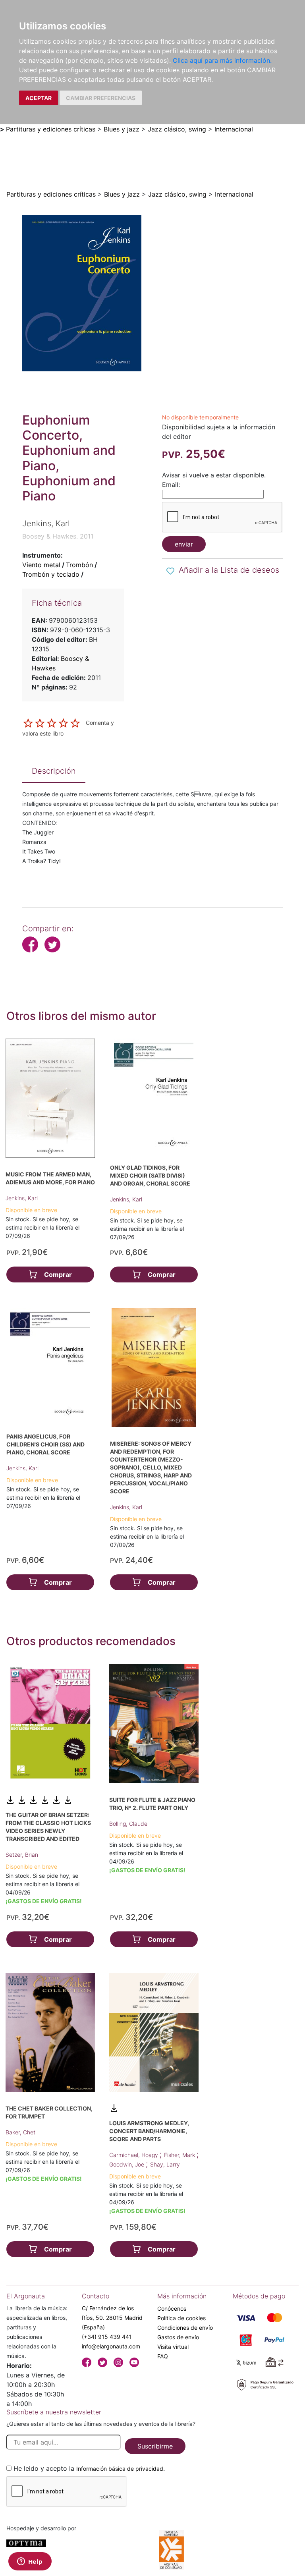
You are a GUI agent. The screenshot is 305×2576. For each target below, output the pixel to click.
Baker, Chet (20, 2132)
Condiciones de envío (185, 2328)
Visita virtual (173, 2347)
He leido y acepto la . (89, 2468)
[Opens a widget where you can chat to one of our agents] (30, 2562)
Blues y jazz (122, 129)
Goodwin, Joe (127, 2164)
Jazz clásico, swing (177, 129)
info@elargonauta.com (111, 2346)
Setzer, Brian (22, 1855)
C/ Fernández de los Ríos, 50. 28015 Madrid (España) (112, 2318)
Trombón (79, 565)
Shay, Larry (165, 2164)
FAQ (163, 2356)
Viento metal (41, 565)
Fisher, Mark (180, 2155)
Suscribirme (155, 2446)
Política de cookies (181, 2318)
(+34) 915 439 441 (107, 2337)
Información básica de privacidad (120, 2469)
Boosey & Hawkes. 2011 (58, 536)
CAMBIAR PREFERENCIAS (101, 98)
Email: (171, 485)
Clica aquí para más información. (222, 60)
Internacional (234, 129)
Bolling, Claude (128, 1824)
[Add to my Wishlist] (170, 571)
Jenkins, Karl (22, 1198)
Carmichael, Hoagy (134, 2155)
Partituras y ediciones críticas (51, 129)
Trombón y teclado (51, 574)
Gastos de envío (178, 2337)
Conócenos (172, 2309)
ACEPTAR (39, 98)
